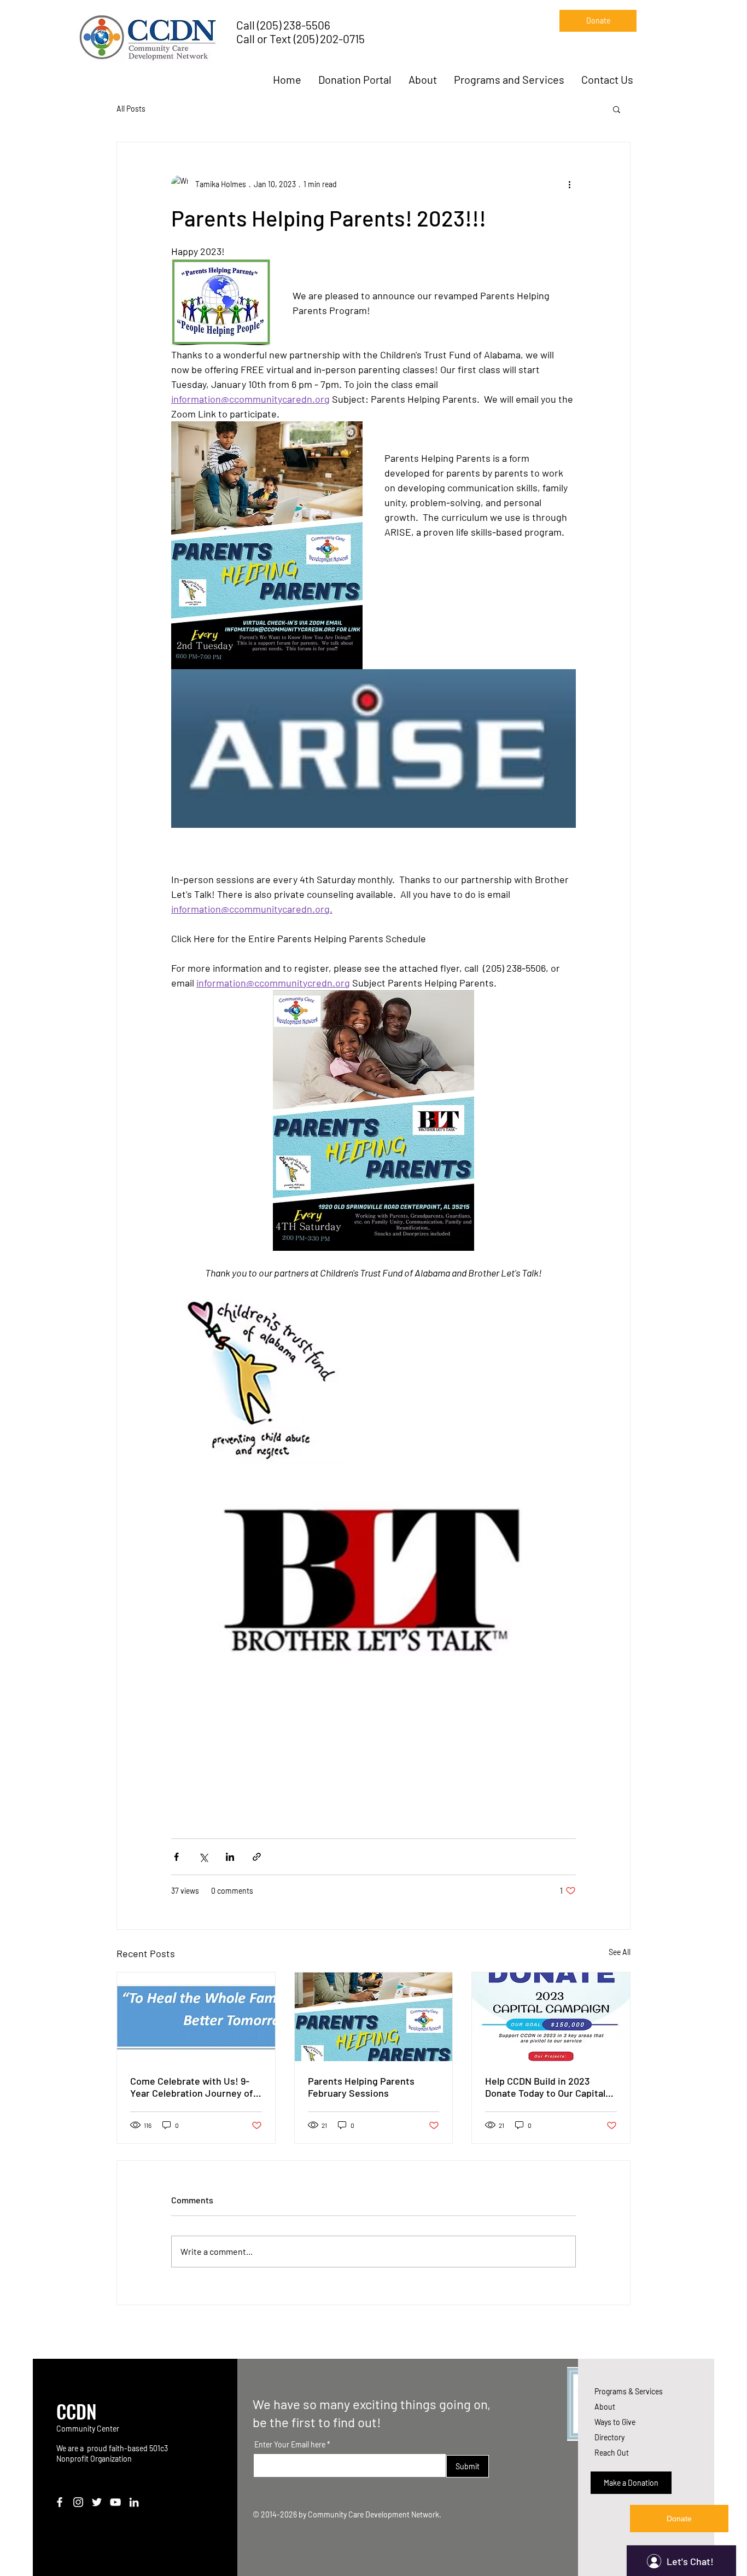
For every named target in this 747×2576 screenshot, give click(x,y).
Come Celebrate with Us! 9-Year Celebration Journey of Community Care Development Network (192, 2087)
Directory (609, 2437)
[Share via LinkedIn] (230, 1857)
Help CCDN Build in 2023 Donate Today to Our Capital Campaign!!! (545, 2087)
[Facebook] (60, 2502)
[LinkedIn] (134, 2502)
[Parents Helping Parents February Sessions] (374, 2017)
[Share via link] (257, 1857)
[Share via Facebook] (176, 1857)
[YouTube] (115, 2502)
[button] (617, 109)
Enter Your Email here (290, 2445)
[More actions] (569, 184)
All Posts (131, 109)
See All (620, 1952)
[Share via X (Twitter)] (203, 1857)
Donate (679, 2519)
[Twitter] (97, 2502)
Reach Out (612, 2453)
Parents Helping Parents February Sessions (361, 2087)
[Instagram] (78, 2502)
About (605, 2407)
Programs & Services (629, 2391)
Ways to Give (615, 2422)
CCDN (77, 2411)
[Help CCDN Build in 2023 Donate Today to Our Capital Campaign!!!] (551, 2017)
